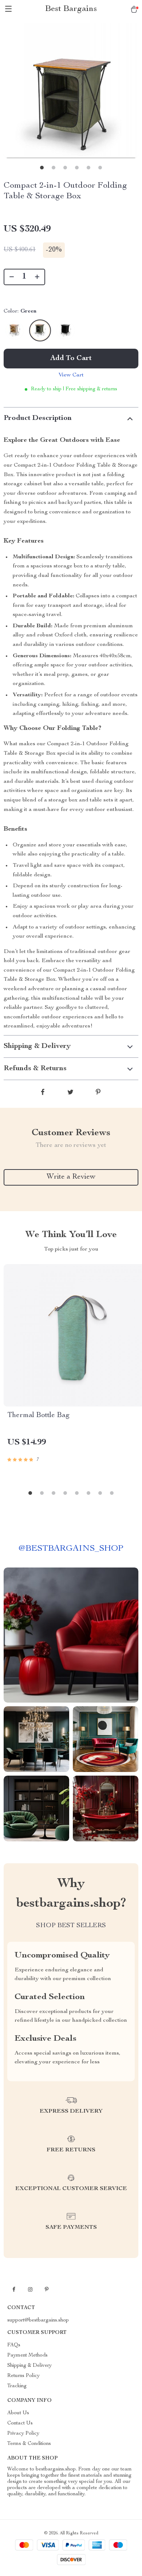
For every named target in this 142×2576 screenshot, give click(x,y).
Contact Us (20, 2423)
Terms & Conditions (29, 2444)
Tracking (17, 2386)
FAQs (14, 2345)
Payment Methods (27, 2355)
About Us (18, 2413)
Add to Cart (71, 359)
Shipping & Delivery (29, 2366)
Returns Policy (23, 2376)
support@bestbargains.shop (38, 2320)
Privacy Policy (23, 2434)
